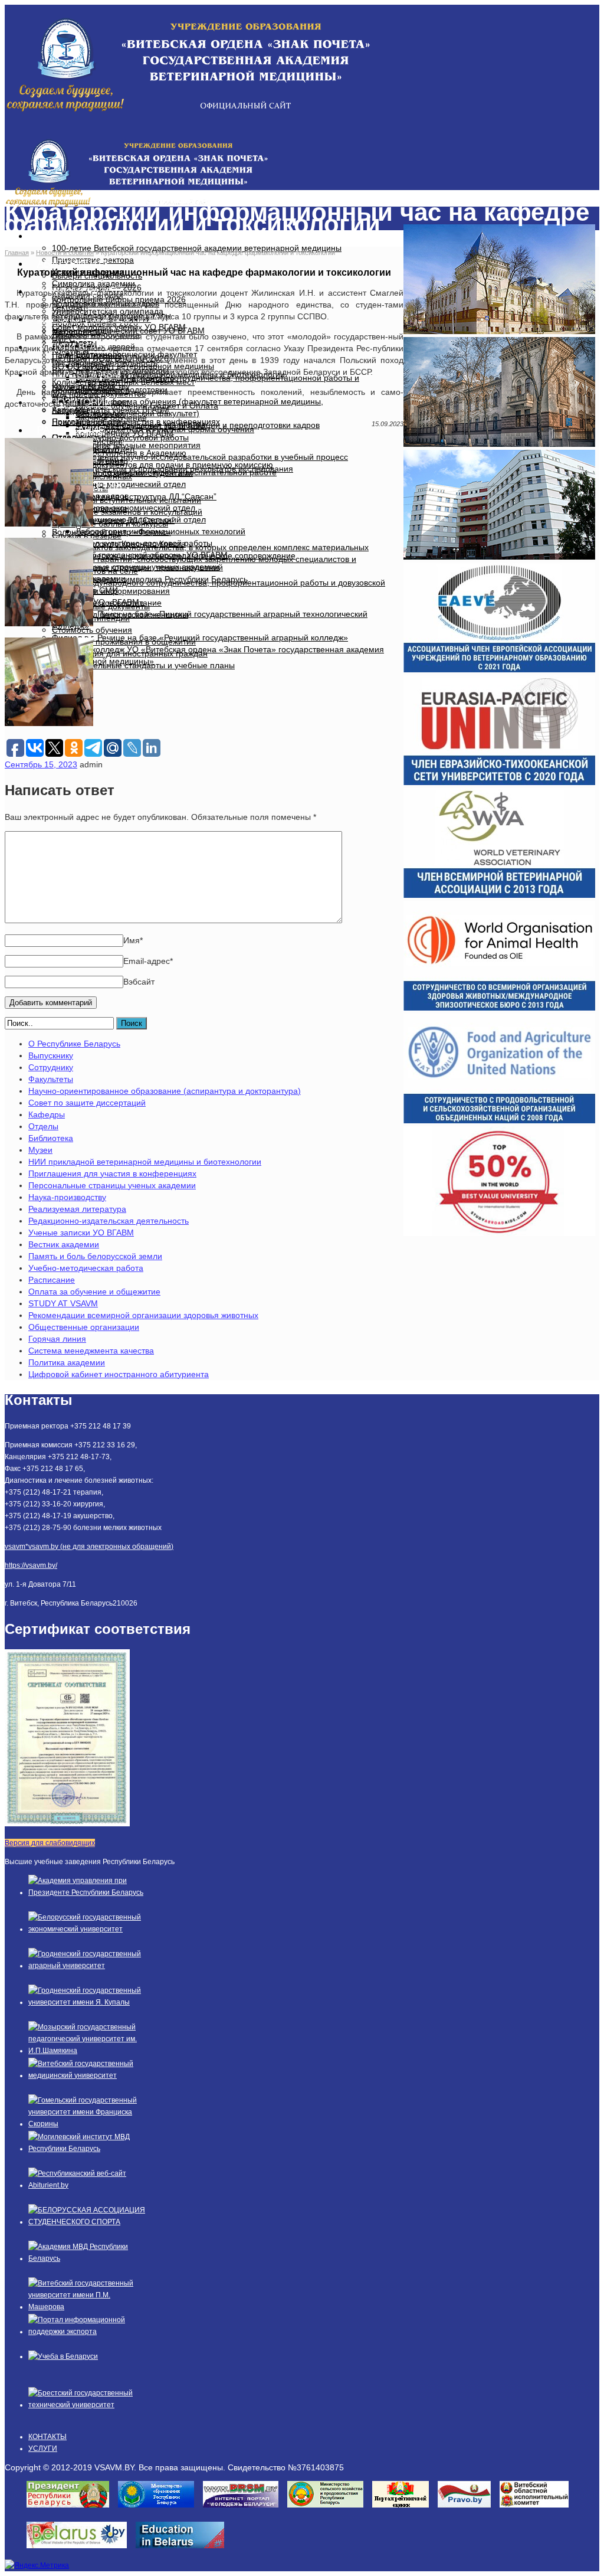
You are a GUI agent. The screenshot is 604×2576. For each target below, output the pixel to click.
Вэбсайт (139, 982)
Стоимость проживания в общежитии (124, 642)
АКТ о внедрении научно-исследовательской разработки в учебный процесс (200, 457)
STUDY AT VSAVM (63, 1303)
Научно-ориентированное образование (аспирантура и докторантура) (165, 1091)
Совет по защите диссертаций (87, 1103)
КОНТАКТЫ (47, 2437)
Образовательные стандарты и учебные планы (143, 665)
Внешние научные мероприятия (138, 445)
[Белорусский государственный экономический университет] (87, 1929)
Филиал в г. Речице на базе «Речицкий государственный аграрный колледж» (200, 638)
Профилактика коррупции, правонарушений (137, 567)
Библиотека (51, 1138)
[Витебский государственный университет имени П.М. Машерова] (87, 2307)
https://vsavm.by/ (31, 1565)
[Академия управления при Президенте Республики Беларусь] (87, 1892)
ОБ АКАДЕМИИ (73, 236)
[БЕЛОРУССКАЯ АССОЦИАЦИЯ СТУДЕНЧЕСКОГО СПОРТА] (87, 2222)
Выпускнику (51, 1055)
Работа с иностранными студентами (122, 473)
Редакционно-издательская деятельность (109, 1221)
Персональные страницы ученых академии (112, 1185)
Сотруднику (51, 1067)
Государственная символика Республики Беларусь (150, 579)
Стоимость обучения (92, 630)
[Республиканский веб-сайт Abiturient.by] (87, 2185)
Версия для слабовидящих (50, 1843)
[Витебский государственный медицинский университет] (87, 2075)
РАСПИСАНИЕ (71, 430)
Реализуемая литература (77, 1209)
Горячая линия (57, 1339)
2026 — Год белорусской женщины (120, 614)
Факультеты (51, 1079)
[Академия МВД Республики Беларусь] (87, 2258)
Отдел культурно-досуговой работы (120, 437)
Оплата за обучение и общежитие (94, 1292)
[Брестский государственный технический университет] (87, 2405)
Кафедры (47, 1114)
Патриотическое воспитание (107, 603)
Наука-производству (67, 1197)
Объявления (100, 414)
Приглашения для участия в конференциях (112, 1173)
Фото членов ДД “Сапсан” (125, 520)
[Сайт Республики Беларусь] (81, 2552)
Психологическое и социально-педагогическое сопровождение (174, 555)
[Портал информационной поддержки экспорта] (87, 2332)
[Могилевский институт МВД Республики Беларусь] (87, 2149)
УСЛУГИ (43, 2448)
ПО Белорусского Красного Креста (119, 544)
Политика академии (67, 1362)
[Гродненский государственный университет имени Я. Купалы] (87, 2002)
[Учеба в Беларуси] (63, 2356)
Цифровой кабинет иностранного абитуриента (119, 1374)
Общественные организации (84, 1327)
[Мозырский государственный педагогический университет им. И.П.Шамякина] (87, 2051)
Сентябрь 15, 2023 (41, 764)
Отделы (43, 1126)
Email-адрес (148, 961)
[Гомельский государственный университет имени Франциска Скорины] (87, 2124)
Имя (133, 940)
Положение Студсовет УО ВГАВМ (140, 426)
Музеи (40, 1150)
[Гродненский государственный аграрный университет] (87, 1966)
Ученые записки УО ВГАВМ (81, 1233)
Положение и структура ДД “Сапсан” (146, 496)
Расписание (52, 1280)
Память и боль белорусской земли (95, 1256)
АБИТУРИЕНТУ (73, 264)
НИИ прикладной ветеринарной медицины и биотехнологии (145, 1162)
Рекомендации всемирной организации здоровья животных (143, 1315)
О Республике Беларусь (74, 1044)
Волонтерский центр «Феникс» (111, 532)
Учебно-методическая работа (86, 1268)
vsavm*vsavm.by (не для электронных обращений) (89, 1547)
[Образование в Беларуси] (184, 2552)
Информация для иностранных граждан (130, 653)
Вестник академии (64, 1244)
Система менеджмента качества (91, 1351)
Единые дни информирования (111, 591)
